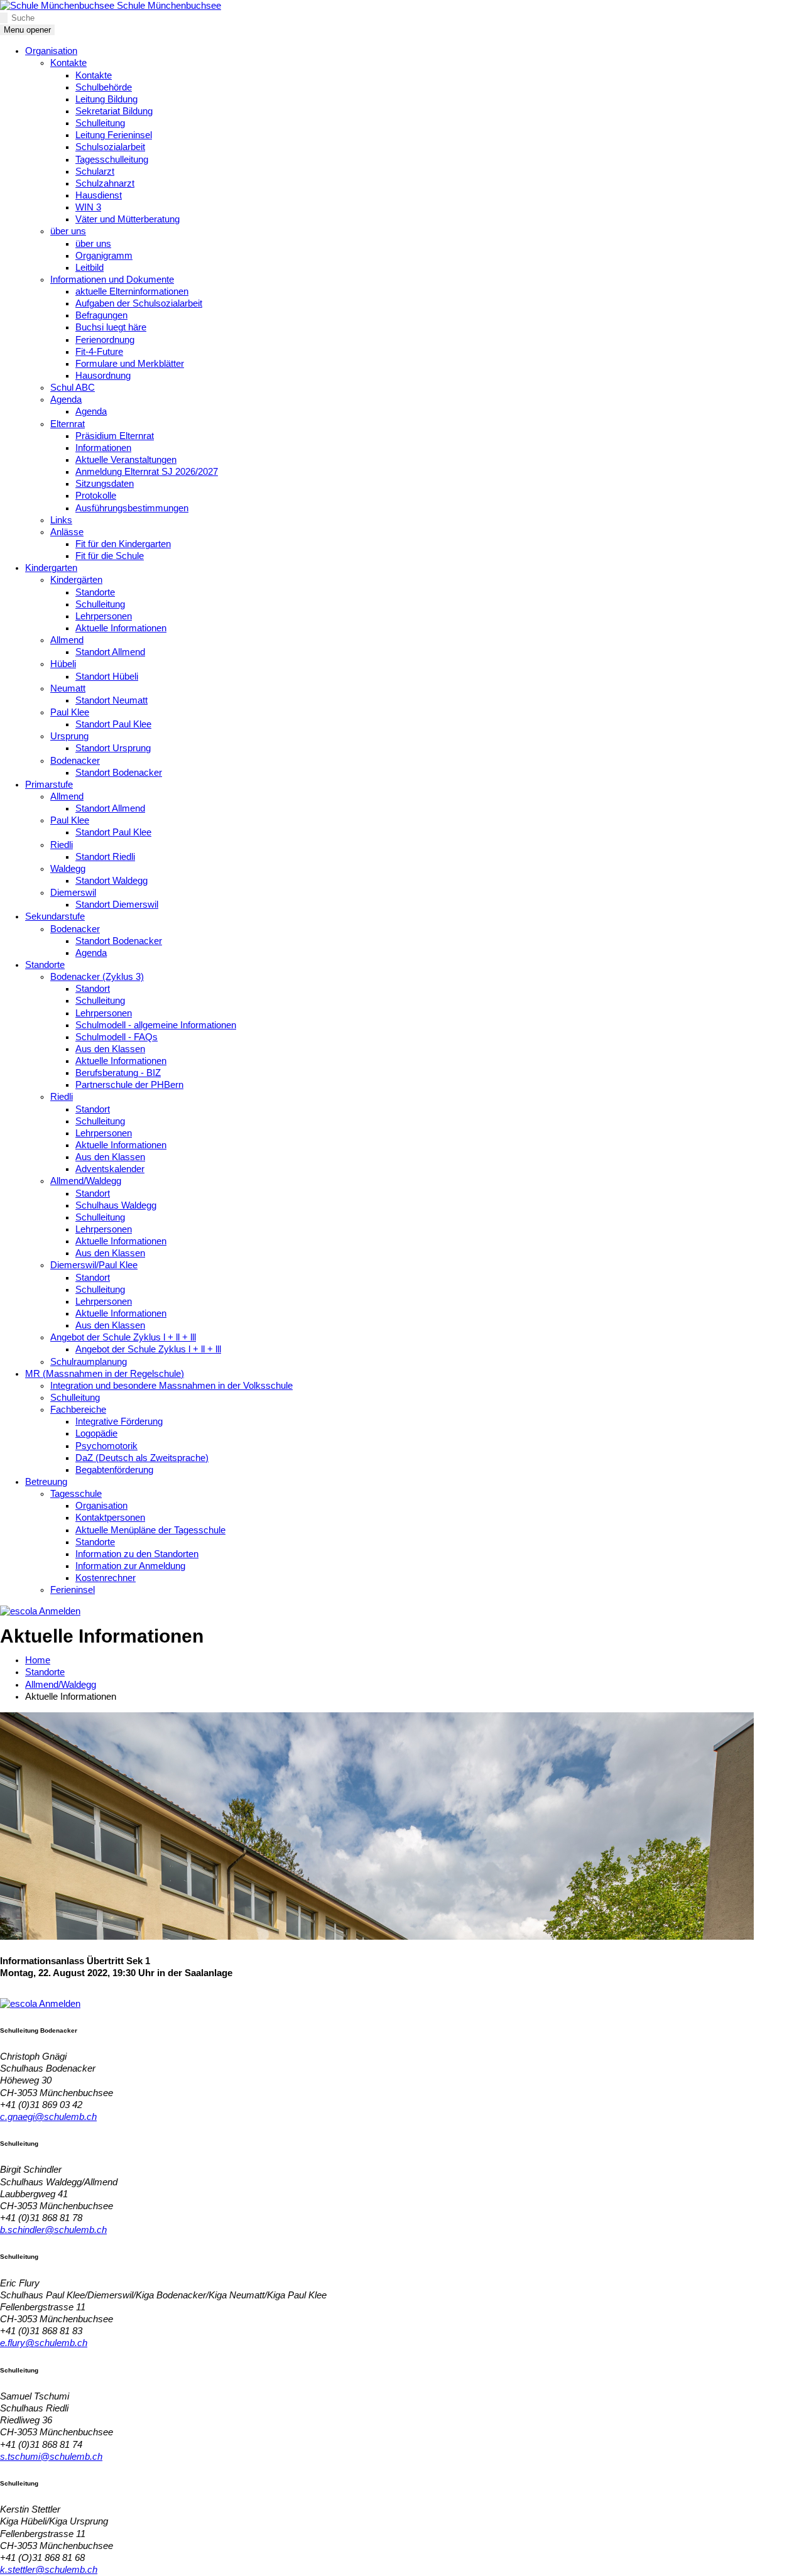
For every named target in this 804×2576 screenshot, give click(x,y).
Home (38, 1660)
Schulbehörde (104, 87)
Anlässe (67, 532)
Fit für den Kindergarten (123, 544)
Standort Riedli (105, 857)
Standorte (95, 592)
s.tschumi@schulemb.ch (51, 2457)
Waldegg (68, 869)
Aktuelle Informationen (121, 628)
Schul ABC (73, 388)
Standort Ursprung (113, 748)
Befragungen (101, 315)
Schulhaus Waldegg (116, 1205)
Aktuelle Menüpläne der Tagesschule (150, 1530)
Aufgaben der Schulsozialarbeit (139, 303)
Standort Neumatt (111, 700)
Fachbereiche (78, 1410)
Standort (93, 989)
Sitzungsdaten (105, 484)
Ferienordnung (105, 340)
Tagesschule (76, 1494)
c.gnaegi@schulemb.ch (48, 2117)
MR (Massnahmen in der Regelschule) (105, 1374)
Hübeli (63, 664)
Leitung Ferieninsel (114, 135)
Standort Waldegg (111, 881)
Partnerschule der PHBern (129, 1085)
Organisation (51, 51)
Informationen (103, 448)
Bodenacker (75, 761)
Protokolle (96, 496)
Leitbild (90, 268)
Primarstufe (49, 785)
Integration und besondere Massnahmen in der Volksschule (171, 1386)
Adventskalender (110, 1169)
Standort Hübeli (107, 677)
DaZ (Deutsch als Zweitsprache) (142, 1458)
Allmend (67, 640)
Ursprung (69, 736)
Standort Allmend (110, 652)
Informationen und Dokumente (112, 280)
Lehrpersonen (104, 616)
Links (61, 520)
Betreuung (46, 1482)
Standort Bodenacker (119, 773)
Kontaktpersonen (110, 1518)
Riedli (62, 845)
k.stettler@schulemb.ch (49, 2570)
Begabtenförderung (114, 1470)
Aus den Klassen (110, 1049)
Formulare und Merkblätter (130, 364)
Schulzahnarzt (105, 183)
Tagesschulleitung (112, 160)
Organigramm (104, 256)
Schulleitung (100, 123)
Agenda (66, 399)
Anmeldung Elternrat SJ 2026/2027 (147, 472)
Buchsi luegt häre (111, 327)
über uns (68, 231)
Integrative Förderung (119, 1421)
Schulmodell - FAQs (117, 1037)
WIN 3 (88, 207)
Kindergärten (76, 580)
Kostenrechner (106, 1578)
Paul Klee (70, 712)
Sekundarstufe (55, 916)
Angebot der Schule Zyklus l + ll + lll (123, 1337)
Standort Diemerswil (117, 905)
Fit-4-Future (99, 352)
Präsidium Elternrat (115, 436)
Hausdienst (99, 195)
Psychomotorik (106, 1446)
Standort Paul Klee (113, 724)
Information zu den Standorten (137, 1554)
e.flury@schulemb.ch (44, 2343)
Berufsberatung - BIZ (118, 1073)
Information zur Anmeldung (130, 1566)
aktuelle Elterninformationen (132, 291)
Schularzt (95, 171)
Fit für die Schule (110, 556)
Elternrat (68, 424)
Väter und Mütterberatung (128, 219)
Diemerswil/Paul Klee (94, 1265)
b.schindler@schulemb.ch (53, 2230)
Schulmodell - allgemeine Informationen (156, 1025)
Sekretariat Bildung (114, 111)
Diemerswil (73, 893)
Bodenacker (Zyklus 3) (97, 977)
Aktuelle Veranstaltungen (126, 460)
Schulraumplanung (89, 1362)
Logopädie (96, 1433)
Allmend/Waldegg (86, 1181)
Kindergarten (51, 568)
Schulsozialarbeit (110, 147)
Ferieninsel (73, 1590)
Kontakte (68, 63)
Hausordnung (103, 376)
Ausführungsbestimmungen (132, 508)
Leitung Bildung (106, 99)
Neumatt (68, 688)
